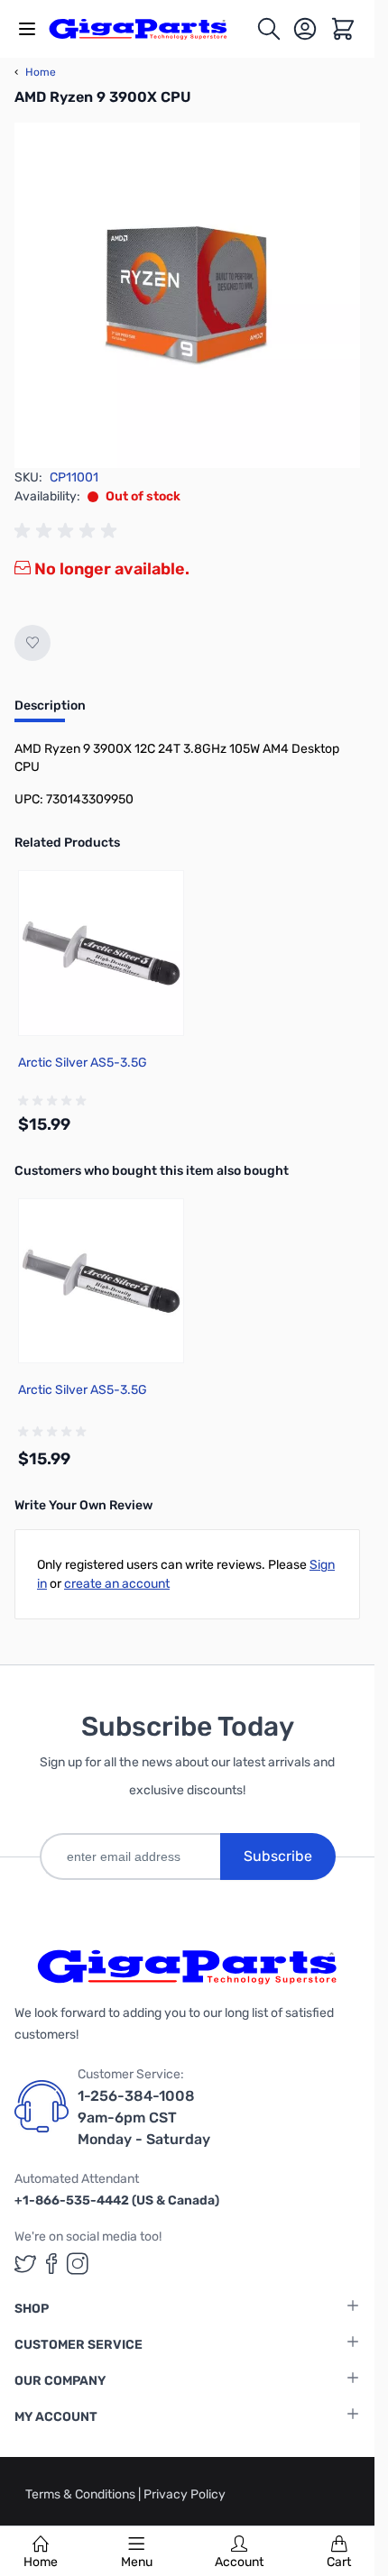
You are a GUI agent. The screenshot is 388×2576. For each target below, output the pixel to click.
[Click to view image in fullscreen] (187, 295)
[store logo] (148, 29)
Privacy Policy (185, 2494)
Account (239, 2562)
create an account (117, 1584)
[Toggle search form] (269, 29)
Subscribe (278, 1856)
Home (41, 2562)
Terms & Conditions (82, 2494)
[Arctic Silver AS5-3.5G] (101, 953)
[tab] (50, 711)
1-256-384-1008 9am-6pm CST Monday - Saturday (144, 2118)
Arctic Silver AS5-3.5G (83, 1063)
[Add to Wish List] (32, 643)
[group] (69, 531)
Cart (339, 2562)
